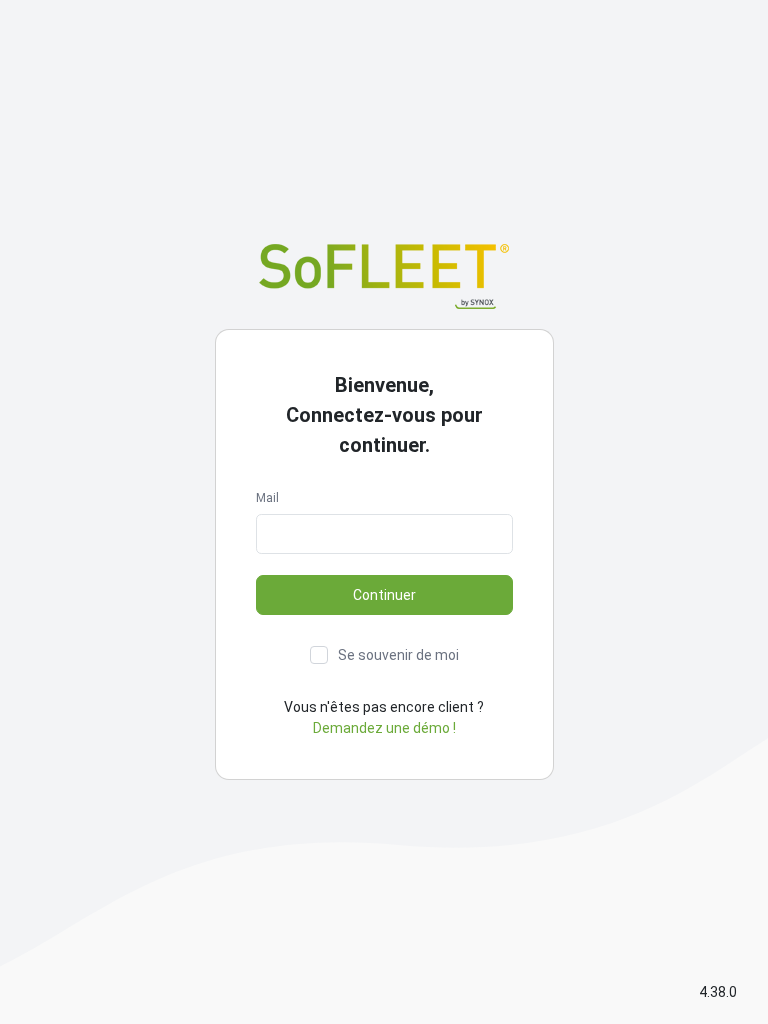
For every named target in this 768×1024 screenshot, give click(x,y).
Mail (267, 498)
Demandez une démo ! (384, 728)
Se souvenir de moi (398, 655)
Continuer (384, 595)
